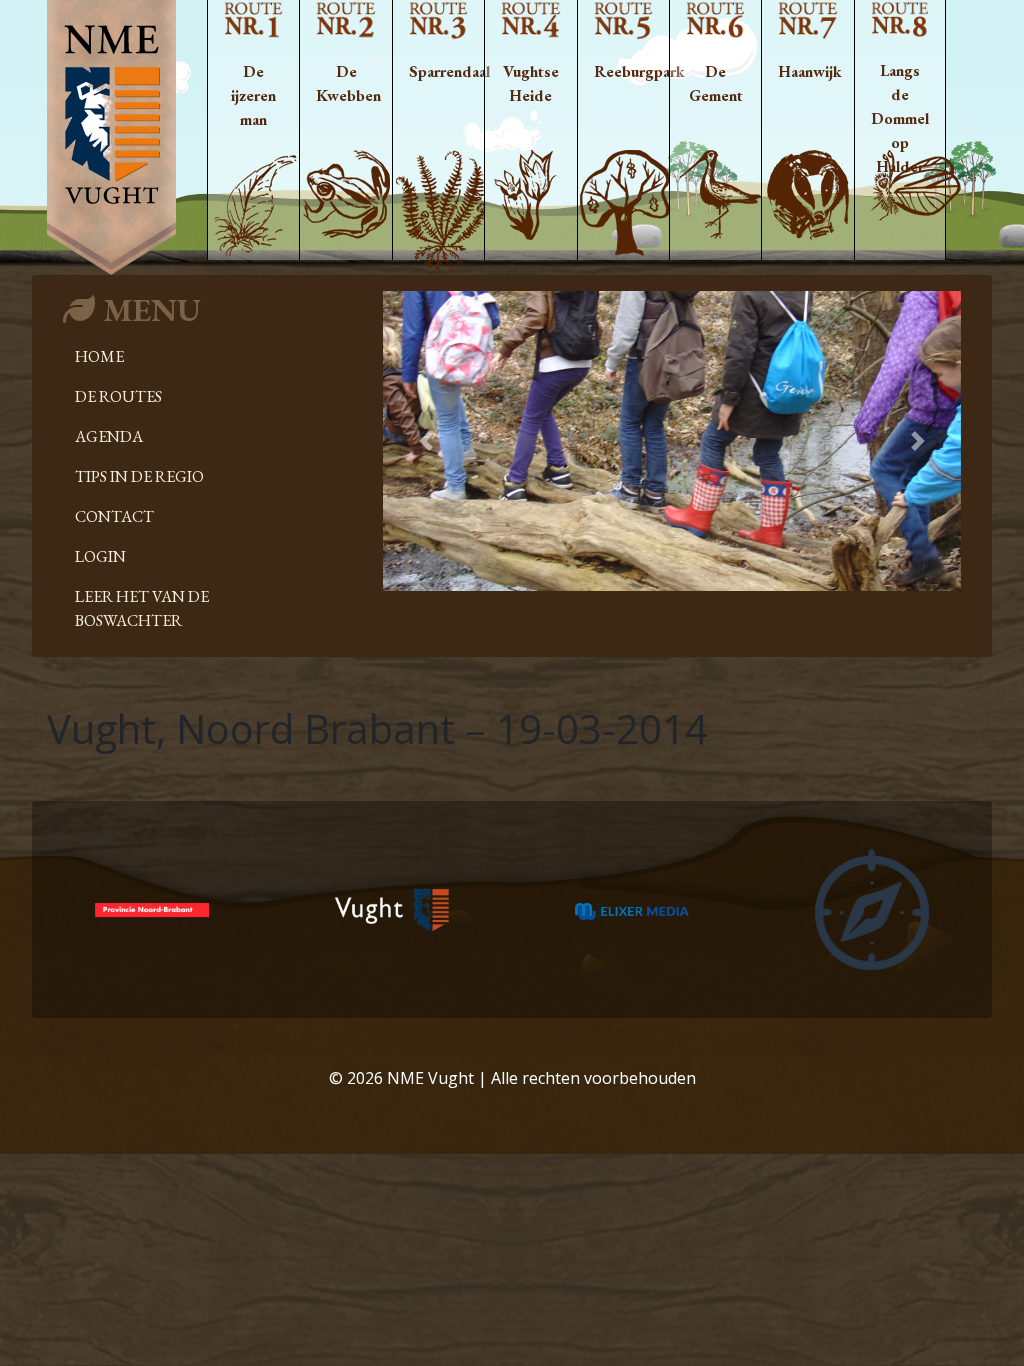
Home (99, 356)
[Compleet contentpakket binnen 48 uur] (872, 908)
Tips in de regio (139, 476)
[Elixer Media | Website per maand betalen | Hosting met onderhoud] (632, 910)
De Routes (118, 396)
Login (100, 556)
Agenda (109, 436)
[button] (426, 441)
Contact (114, 516)
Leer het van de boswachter (142, 608)
